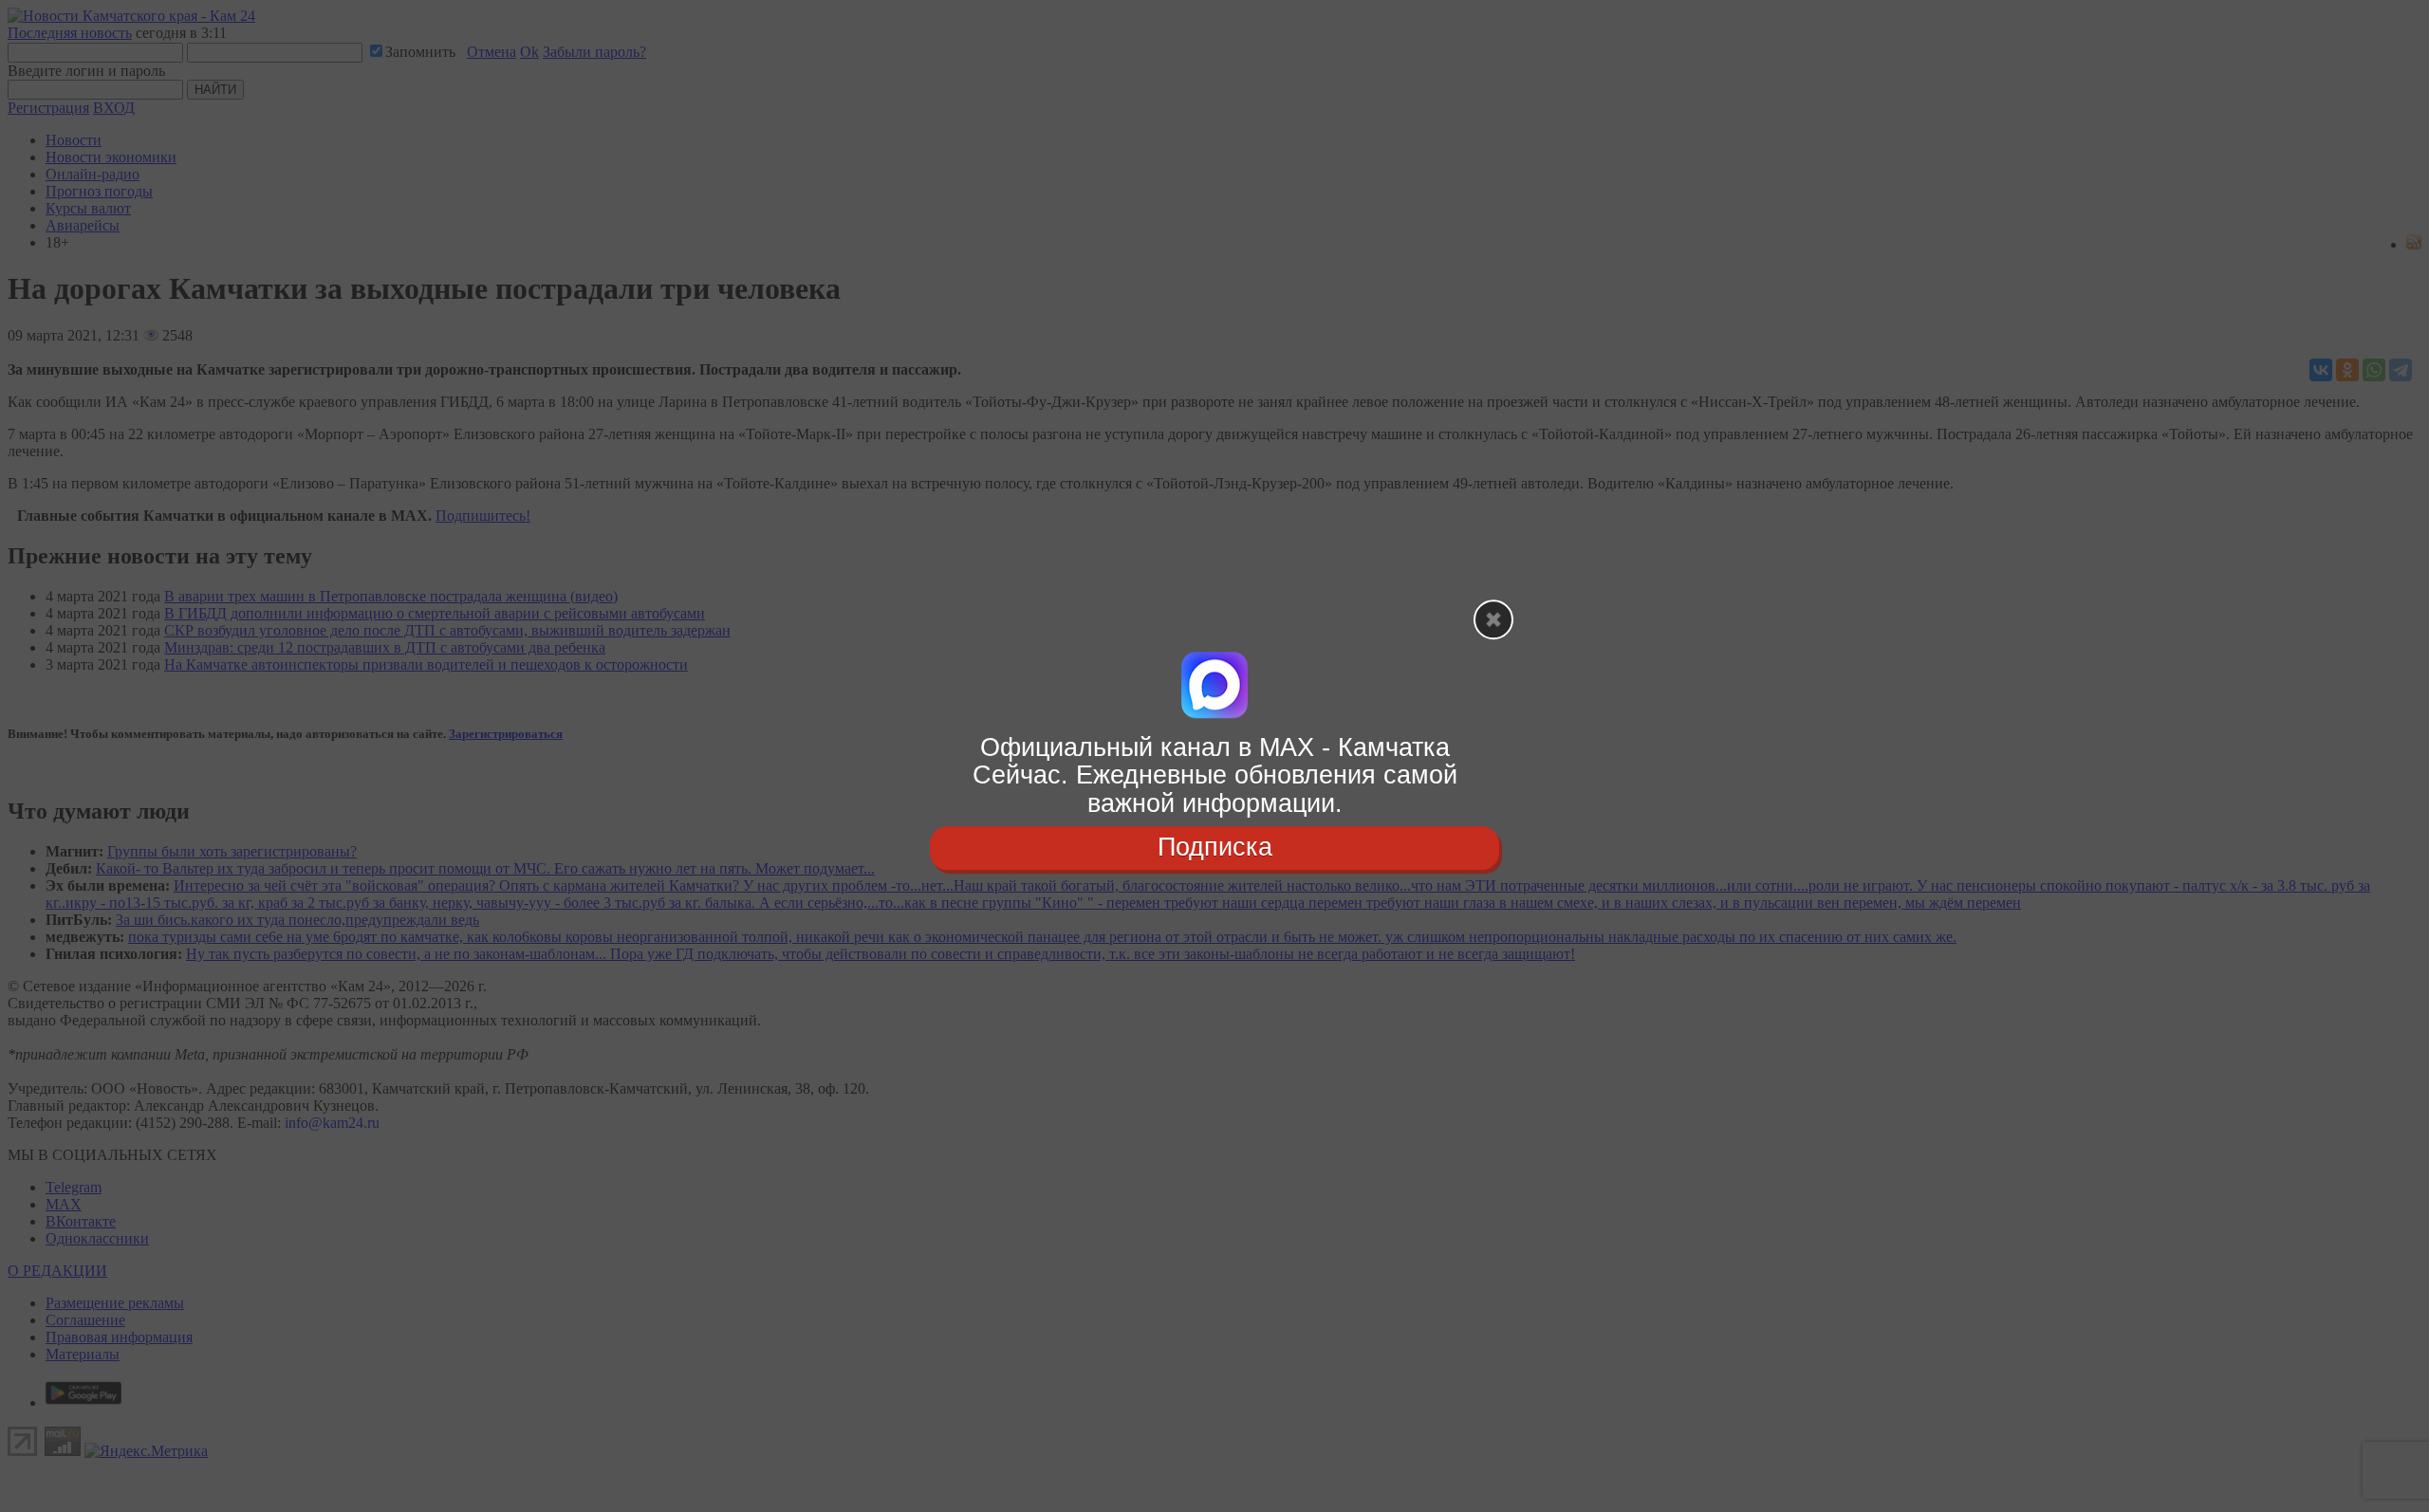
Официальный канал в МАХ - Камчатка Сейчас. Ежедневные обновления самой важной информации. (1215, 775)
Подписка (1215, 847)
